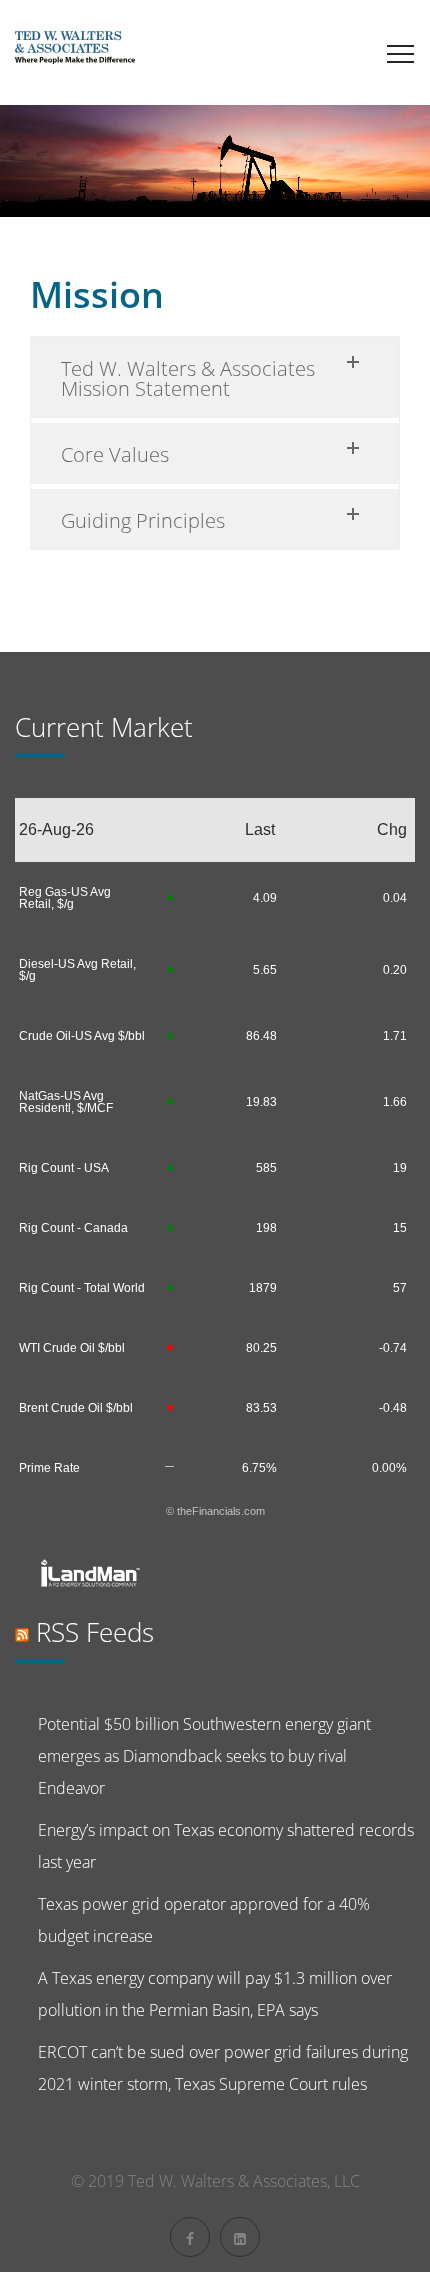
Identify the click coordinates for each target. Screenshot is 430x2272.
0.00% (389, 1468)
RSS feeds (95, 1632)
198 (266, 1228)
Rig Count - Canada (73, 1228)
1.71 (395, 1036)
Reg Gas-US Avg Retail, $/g (65, 898)
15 (400, 1228)
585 (266, 1168)
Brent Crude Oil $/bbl (76, 1408)
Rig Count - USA (64, 1168)
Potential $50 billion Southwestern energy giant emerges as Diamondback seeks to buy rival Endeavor (204, 1756)
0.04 (395, 898)
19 (400, 1168)
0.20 (395, 970)
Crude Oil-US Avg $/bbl (82, 1036)
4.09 (265, 898)
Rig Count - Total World (82, 1288)
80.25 (261, 1348)
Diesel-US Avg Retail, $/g (77, 970)
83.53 (261, 1408)
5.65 (265, 970)
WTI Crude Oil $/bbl (72, 1348)
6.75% (259, 1468)
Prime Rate (49, 1468)
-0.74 (393, 1348)
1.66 (395, 1102)
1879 (263, 1288)
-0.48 (393, 1408)
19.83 (261, 1102)
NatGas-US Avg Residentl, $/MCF (66, 1102)
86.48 (261, 1036)
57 (400, 1288)
